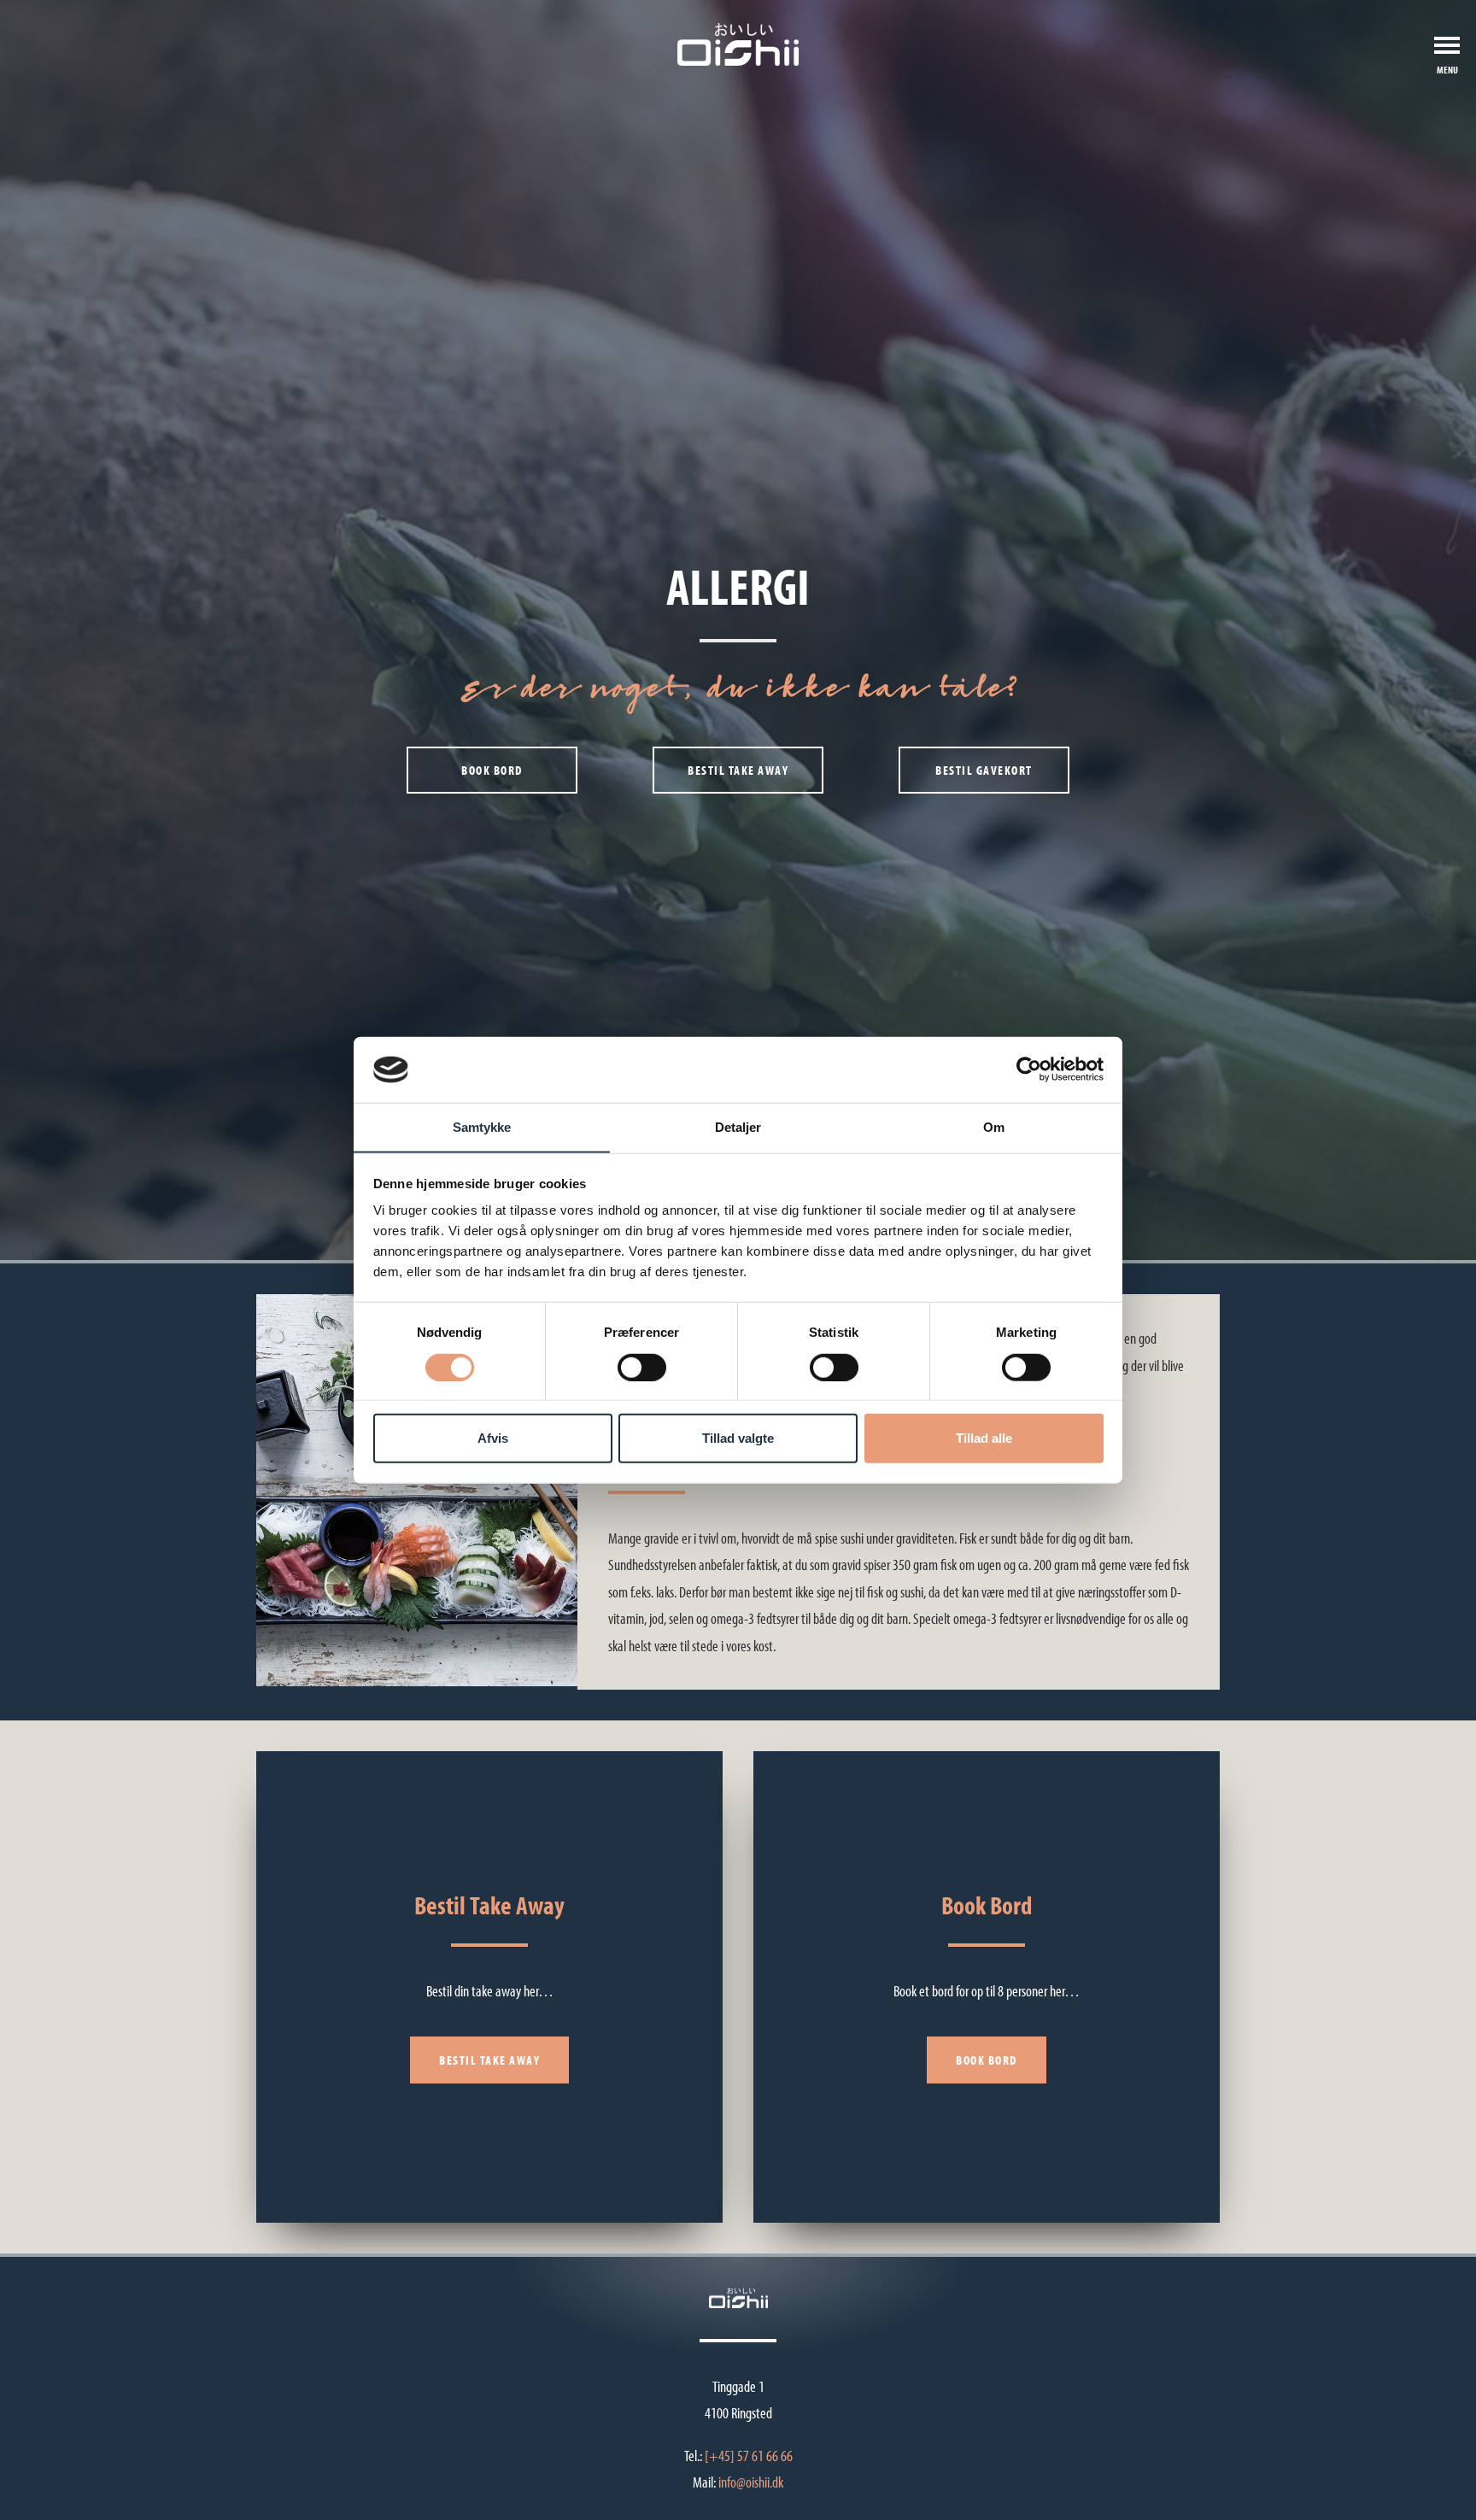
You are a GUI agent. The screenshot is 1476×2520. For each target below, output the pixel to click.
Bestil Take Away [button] (489, 2060)
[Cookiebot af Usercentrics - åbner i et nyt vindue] (1029, 1070)
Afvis (493, 1438)
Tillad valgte (738, 1438)
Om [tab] (994, 1127)
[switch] (642, 1367)
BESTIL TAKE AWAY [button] (738, 770)
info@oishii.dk (751, 2482)
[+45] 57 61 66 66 (749, 2456)
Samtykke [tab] (482, 1127)
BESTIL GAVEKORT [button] (984, 770)
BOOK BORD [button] (492, 770)
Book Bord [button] (987, 2060)
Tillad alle (984, 1438)
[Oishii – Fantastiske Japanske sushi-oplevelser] (738, 44)
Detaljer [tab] (738, 1127)
